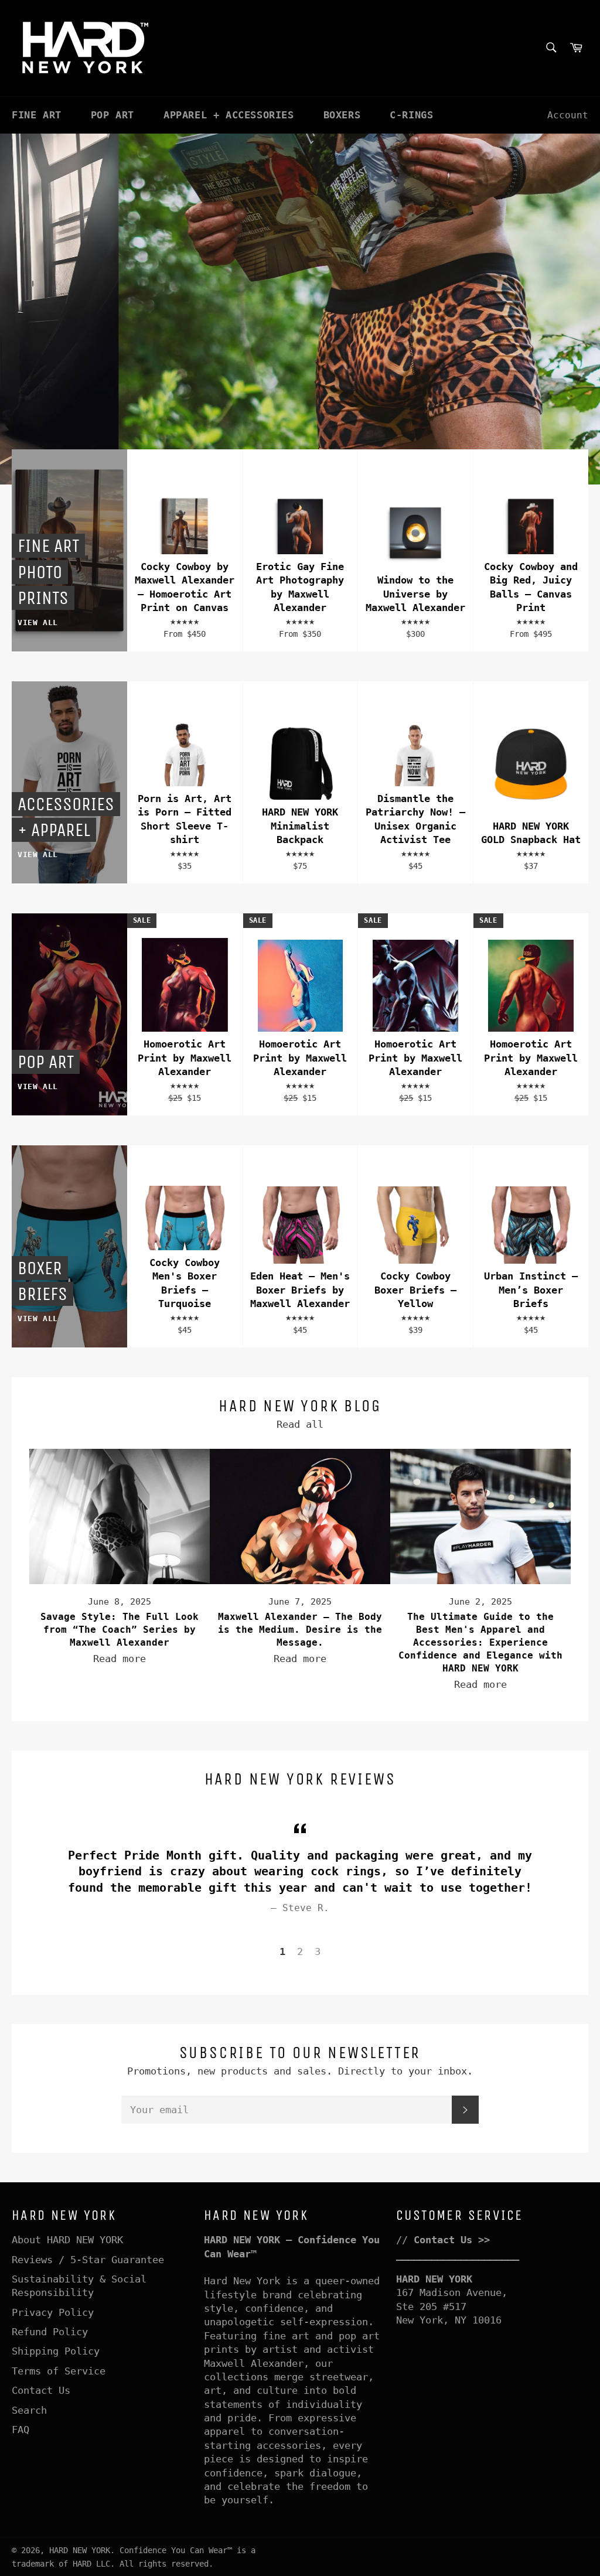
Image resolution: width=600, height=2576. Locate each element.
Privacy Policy (53, 2312)
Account (568, 115)
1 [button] (282, 1951)
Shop (140, 401)
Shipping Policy (56, 2351)
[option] (300, 309)
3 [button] (318, 1951)
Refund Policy (50, 2332)
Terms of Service (59, 2371)
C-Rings (411, 115)
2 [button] (300, 1951)
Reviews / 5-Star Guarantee (88, 2260)
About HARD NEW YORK (67, 2240)
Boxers (342, 115)
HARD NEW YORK (80, 2550)
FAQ (21, 2430)
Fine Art (37, 115)
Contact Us (41, 2390)
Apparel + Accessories (229, 115)
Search (29, 2410)
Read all (300, 1424)
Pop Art (112, 115)
